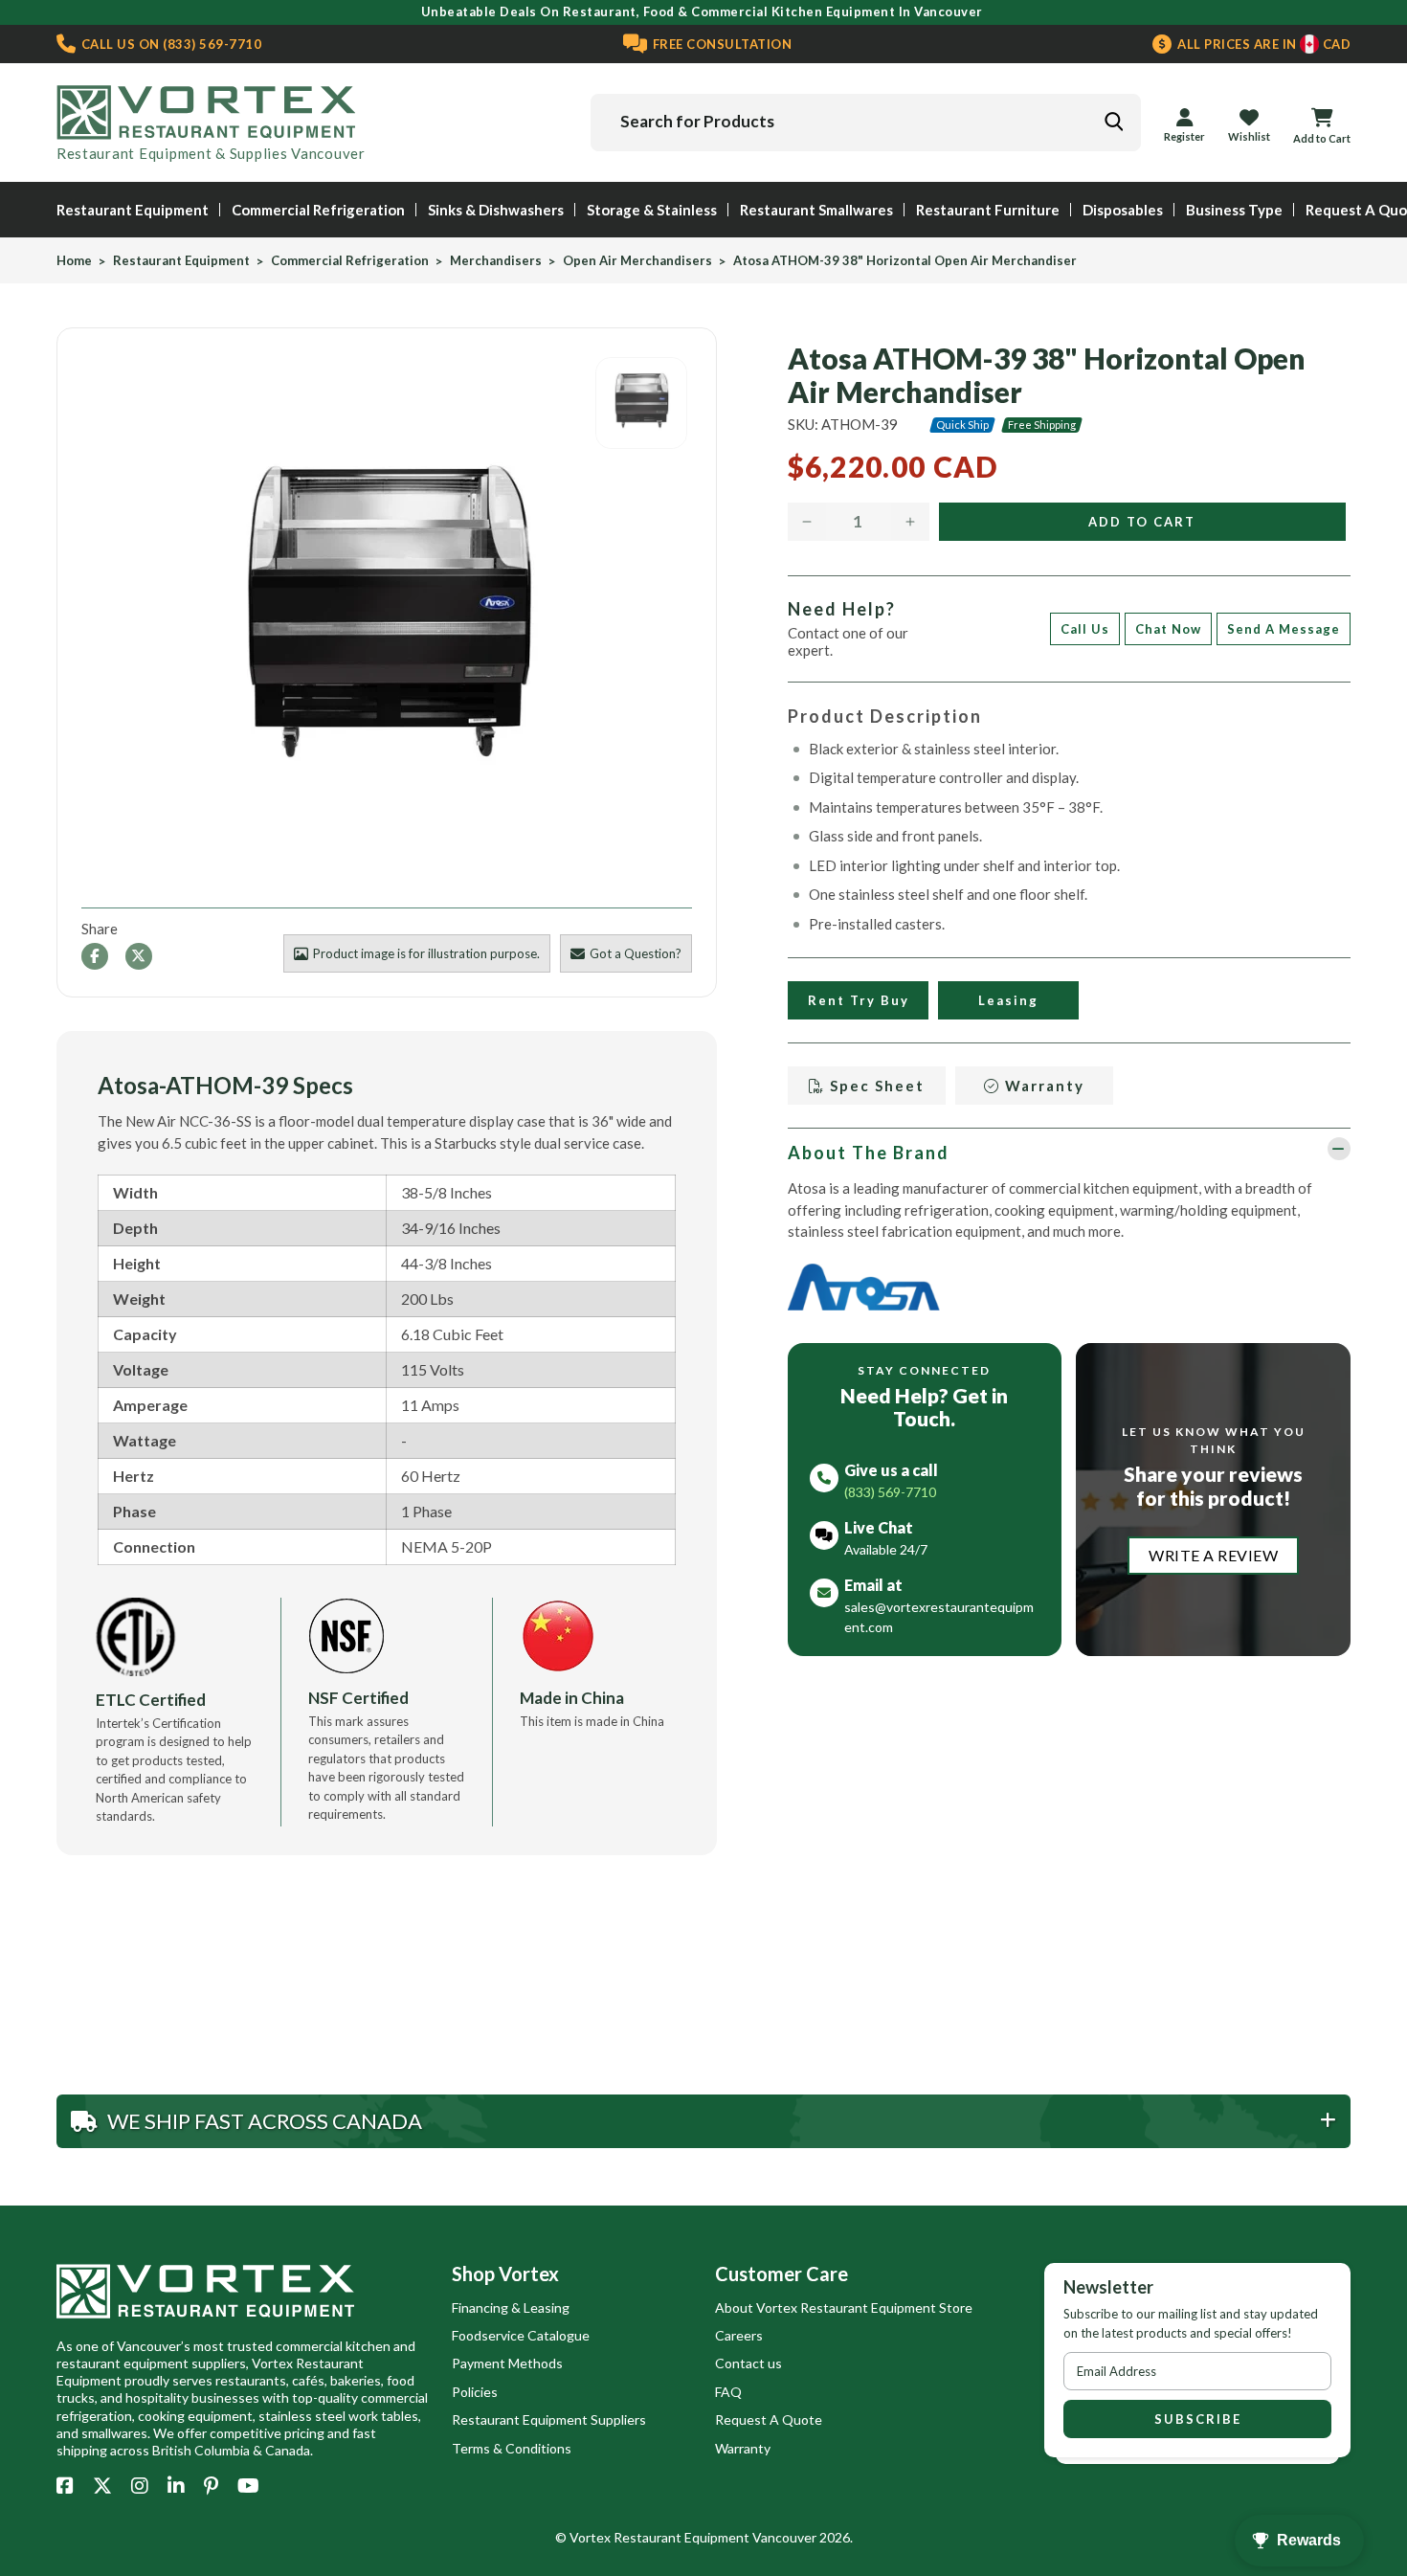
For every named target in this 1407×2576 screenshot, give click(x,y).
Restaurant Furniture (988, 210)
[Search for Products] (1113, 122)
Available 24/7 (886, 1549)
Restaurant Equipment (133, 210)
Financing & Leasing (511, 2307)
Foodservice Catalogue (521, 2335)
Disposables (1123, 210)
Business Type (1234, 210)
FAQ (728, 2392)
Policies (475, 2392)
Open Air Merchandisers (637, 261)
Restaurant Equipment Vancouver (715, 2537)
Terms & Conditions (512, 2448)
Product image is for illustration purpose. (426, 953)
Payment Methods (507, 2363)
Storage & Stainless (652, 210)
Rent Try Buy (858, 1000)
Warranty (1042, 1086)
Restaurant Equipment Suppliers (549, 2419)
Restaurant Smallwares (816, 210)
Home (74, 261)
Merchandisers (496, 261)
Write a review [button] (1213, 1555)
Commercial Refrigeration (318, 210)
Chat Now (1168, 629)
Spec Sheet (875, 1086)
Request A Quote (769, 2419)
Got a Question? (636, 953)
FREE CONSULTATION (720, 44)
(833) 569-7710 (169, 44)
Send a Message (1284, 629)
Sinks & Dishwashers (496, 210)
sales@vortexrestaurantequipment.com (939, 1617)
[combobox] (866, 123)
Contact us (748, 2363)
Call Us (1085, 629)
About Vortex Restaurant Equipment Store (844, 2307)
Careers (739, 2335)
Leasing (1008, 1000)
